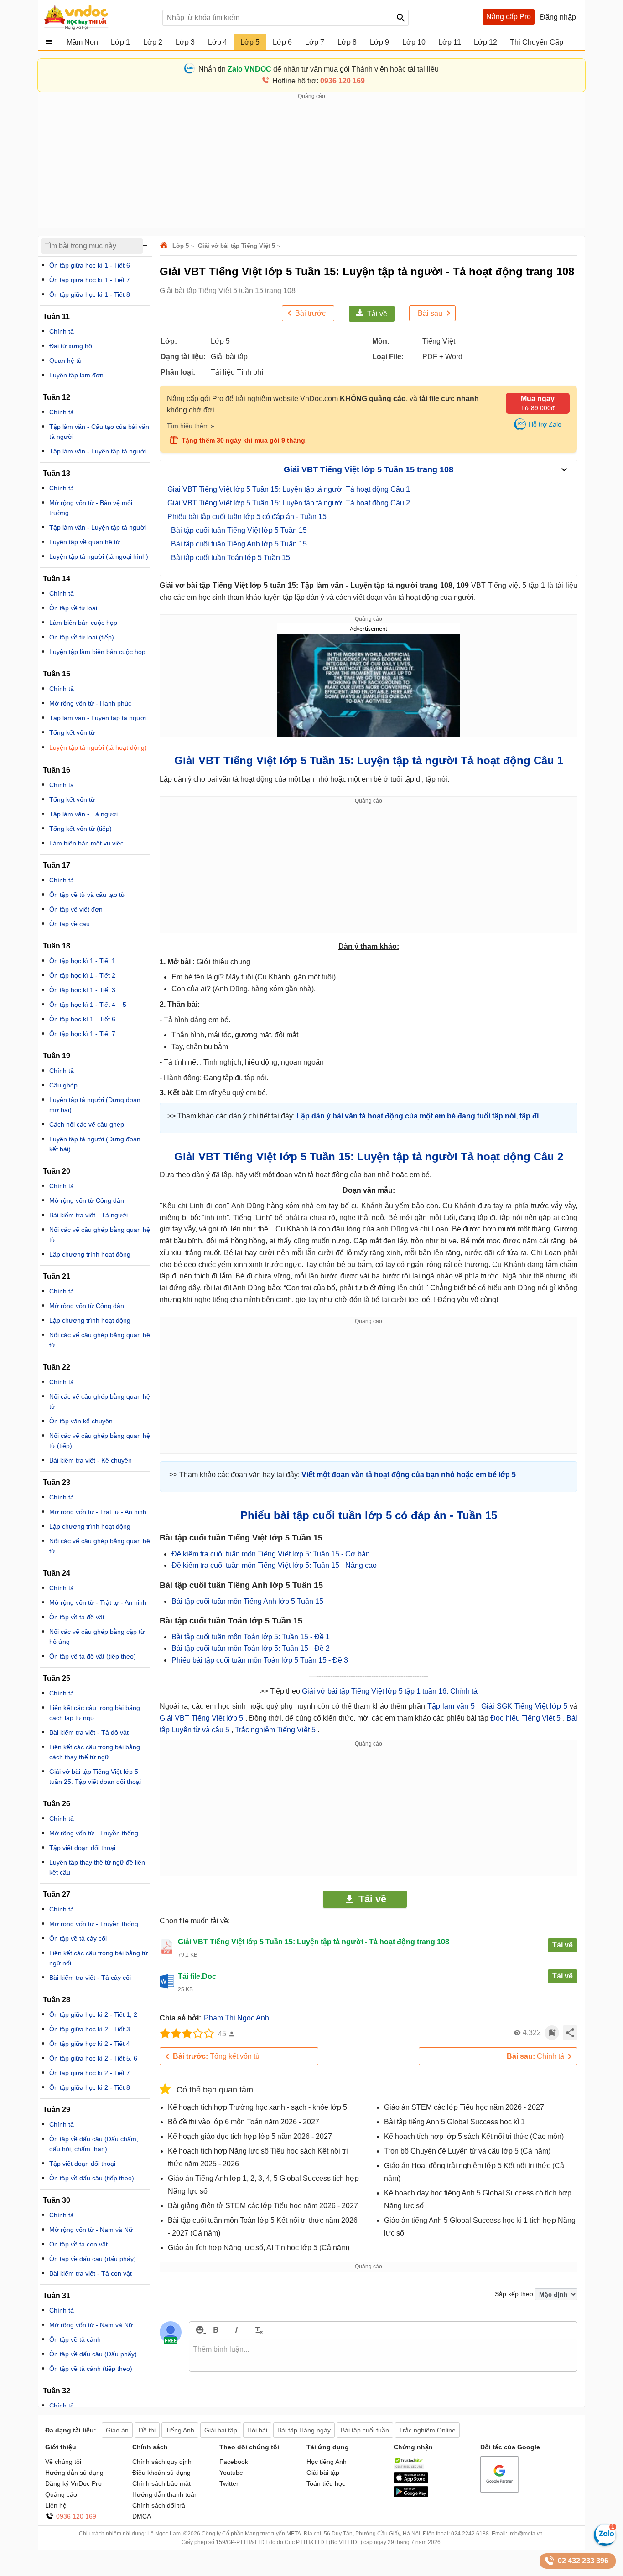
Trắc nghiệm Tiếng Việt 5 (276, 1730)
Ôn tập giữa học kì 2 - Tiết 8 (90, 2087)
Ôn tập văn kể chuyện (81, 1421)
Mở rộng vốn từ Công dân (87, 1200)
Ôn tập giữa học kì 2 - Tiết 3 (90, 2029)
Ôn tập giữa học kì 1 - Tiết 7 (90, 280)
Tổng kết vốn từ (217, 2056)
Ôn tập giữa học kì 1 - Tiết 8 (90, 294)
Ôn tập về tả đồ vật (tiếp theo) (93, 1656)
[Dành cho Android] (411, 2495)
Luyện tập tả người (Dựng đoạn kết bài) (95, 1144)
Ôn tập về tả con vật (78, 2244)
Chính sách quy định (162, 2462)
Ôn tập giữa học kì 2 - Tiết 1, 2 (93, 2014)
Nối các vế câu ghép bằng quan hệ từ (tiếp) (100, 1441)
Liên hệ (56, 2505)
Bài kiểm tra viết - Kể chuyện (91, 1460)
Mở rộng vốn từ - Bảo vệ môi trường (91, 508)
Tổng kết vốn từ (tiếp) (80, 829)
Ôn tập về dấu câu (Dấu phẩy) (93, 2354)
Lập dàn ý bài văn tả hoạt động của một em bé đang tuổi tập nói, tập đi (418, 1116)
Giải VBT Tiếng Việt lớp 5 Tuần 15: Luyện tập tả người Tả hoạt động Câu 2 (289, 503)
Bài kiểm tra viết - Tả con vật (91, 2273)
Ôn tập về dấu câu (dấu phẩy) (93, 2259)
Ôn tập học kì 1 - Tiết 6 (82, 1019)
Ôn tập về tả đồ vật (77, 1617)
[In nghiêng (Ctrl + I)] (236, 2330)
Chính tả (535, 2056)
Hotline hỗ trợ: (319, 81)
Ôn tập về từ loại (73, 608)
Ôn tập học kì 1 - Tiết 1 (82, 961)
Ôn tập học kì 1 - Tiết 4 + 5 (88, 1005)
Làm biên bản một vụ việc (86, 843)
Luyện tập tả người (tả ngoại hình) (99, 556)
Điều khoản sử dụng (161, 2473)
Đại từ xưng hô (71, 346)
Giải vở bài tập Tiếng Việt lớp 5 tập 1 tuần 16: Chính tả (390, 1691)
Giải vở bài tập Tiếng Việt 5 (236, 246)
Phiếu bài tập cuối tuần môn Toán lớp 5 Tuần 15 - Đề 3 (260, 1660)
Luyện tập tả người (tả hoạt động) (98, 747)
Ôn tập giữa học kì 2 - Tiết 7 (90, 2073)
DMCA (142, 2516)
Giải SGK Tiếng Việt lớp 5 (525, 1706)
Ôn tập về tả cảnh (75, 2339)
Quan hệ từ (66, 361)
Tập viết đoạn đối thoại (82, 1848)
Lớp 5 (181, 246)
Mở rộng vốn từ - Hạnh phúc (90, 703)
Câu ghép (63, 1085)
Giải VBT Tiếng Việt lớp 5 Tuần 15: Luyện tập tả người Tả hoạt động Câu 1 (289, 489)
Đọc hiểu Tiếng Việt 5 (526, 1718)
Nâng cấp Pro (509, 17)
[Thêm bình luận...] (383, 2355)
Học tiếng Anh (327, 2462)
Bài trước (310, 313)
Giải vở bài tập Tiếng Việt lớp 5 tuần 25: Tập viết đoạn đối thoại (95, 1777)
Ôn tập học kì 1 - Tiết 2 (82, 975)
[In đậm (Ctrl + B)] (215, 2330)
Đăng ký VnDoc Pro (73, 2483)
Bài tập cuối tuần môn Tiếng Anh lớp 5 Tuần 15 (247, 1601)
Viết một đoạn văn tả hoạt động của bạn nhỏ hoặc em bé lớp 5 (409, 1475)
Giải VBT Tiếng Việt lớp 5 (202, 1718)
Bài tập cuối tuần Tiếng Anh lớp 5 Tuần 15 (239, 544)
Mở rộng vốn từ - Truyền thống (94, 1833)
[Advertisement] (311, 165)
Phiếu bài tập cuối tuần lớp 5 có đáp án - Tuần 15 (247, 517)
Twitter (229, 2483)
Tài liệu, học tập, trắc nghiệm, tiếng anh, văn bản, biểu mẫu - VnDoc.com (99, 17)
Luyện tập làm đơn (76, 375)
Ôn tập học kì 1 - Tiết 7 (82, 1034)
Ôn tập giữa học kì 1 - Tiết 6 (90, 265)
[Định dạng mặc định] (257, 2330)
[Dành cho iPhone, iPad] (411, 2481)
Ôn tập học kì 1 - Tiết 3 (82, 990)
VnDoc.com (165, 246)
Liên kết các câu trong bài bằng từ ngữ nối (99, 1958)
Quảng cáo (61, 2494)
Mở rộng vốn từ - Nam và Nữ (91, 2230)
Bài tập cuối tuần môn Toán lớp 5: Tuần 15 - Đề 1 (251, 1637)
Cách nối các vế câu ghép (87, 1124)
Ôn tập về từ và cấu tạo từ (87, 895)
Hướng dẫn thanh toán (165, 2494)
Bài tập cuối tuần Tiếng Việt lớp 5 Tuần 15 (239, 530)
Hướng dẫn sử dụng (74, 2473)
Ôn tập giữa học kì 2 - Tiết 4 (90, 2044)
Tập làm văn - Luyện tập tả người (98, 451)
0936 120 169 (76, 2516)
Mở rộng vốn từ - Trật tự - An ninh (98, 1512)
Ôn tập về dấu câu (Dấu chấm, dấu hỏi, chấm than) (94, 2144)
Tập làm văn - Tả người (83, 814)
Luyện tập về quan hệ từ (85, 542)
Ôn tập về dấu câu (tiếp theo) (92, 2178)
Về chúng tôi (63, 2462)
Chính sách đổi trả (159, 2505)
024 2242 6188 (470, 2534)
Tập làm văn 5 (452, 1706)
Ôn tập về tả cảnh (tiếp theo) (91, 2369)
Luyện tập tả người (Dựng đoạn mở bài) (95, 1105)
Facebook (234, 2462)
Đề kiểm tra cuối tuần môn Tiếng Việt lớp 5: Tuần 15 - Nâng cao (274, 1565)
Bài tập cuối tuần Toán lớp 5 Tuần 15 (231, 558)
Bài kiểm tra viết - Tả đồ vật (89, 1732)
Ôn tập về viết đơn (76, 909)
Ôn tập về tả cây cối (78, 1938)
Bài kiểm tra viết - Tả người (88, 1215)
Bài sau (430, 313)
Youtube (231, 2473)
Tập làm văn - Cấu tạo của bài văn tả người (99, 432)
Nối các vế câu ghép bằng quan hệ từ (100, 1235)
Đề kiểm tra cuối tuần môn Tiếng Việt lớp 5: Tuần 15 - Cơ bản (271, 1554)
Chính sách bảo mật (161, 2483)
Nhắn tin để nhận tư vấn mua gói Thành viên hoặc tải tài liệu (319, 69)
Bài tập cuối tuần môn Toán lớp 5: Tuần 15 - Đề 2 (251, 1648)
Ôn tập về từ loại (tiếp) (82, 637)
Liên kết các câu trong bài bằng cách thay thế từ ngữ (95, 1752)
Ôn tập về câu (70, 924)
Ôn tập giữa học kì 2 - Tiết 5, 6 (93, 2058)
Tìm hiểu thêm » (191, 426)
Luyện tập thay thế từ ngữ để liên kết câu (97, 1867)
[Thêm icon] (200, 2330)
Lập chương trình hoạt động (90, 1254)
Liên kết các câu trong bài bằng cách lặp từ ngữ (95, 1713)
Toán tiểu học (326, 2483)
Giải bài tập (323, 2473)
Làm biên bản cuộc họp (83, 623)
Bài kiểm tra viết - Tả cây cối (90, 1978)
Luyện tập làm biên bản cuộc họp (97, 652)
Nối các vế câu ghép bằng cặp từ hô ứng (97, 1637)
